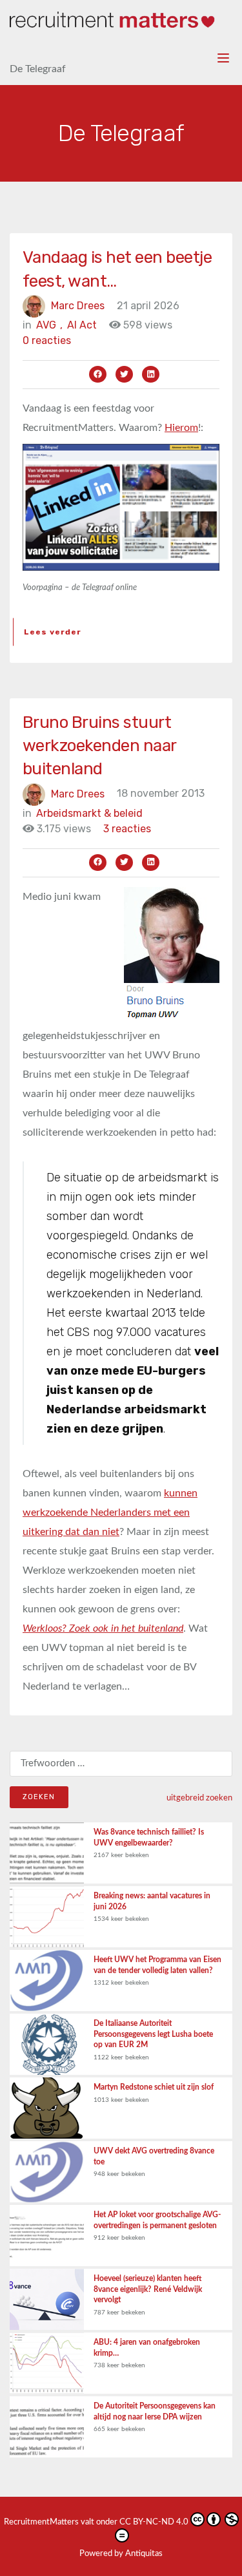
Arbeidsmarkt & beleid (89, 813)
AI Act (82, 325)
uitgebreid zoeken (199, 1798)
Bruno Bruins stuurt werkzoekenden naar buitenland (99, 746)
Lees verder (53, 632)
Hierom (181, 428)
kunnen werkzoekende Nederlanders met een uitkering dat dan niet (110, 1512)
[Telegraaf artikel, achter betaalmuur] (121, 506)
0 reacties (47, 340)
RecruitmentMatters (41, 2522)
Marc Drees (78, 306)
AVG (49, 325)
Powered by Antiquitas (121, 2554)
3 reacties (127, 829)
